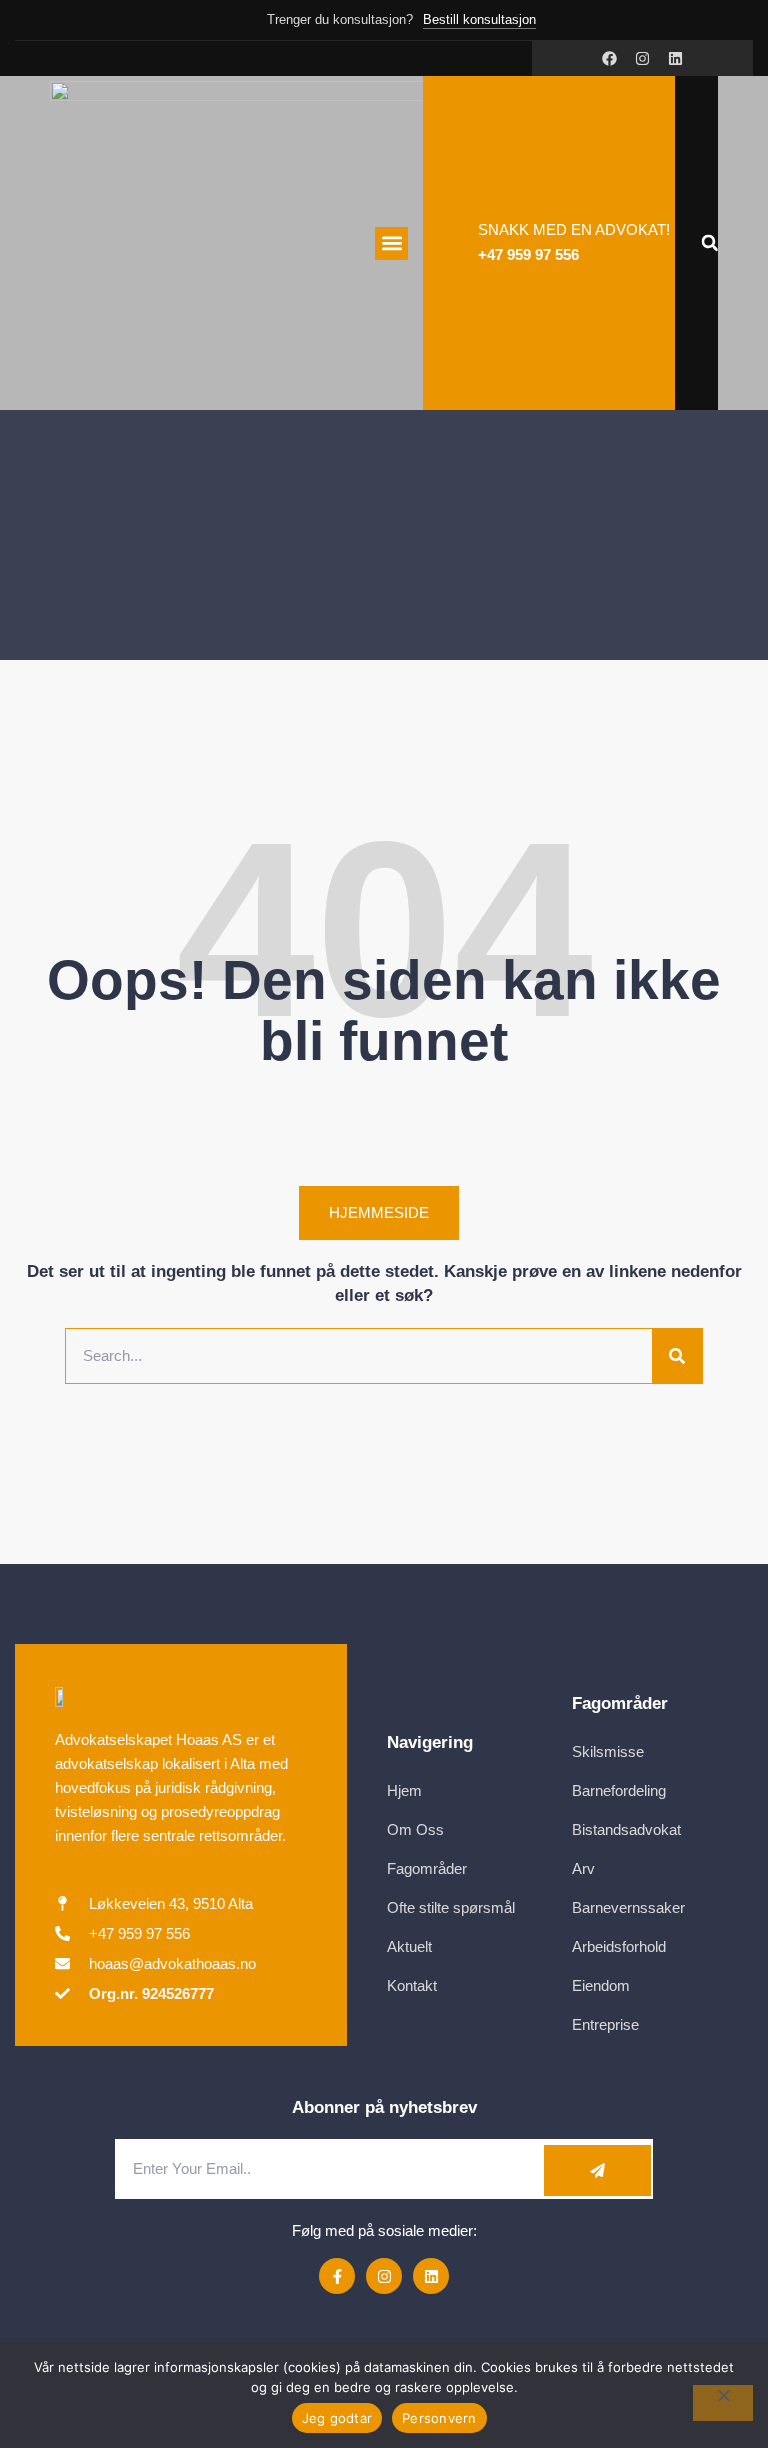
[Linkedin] (675, 58)
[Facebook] (609, 58)
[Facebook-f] (337, 2276)
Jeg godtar (337, 2418)
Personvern (439, 2418)
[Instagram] (642, 58)
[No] (723, 2403)
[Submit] (597, 2170)
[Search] (677, 1356)
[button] (391, 243)
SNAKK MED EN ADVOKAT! (574, 229)
